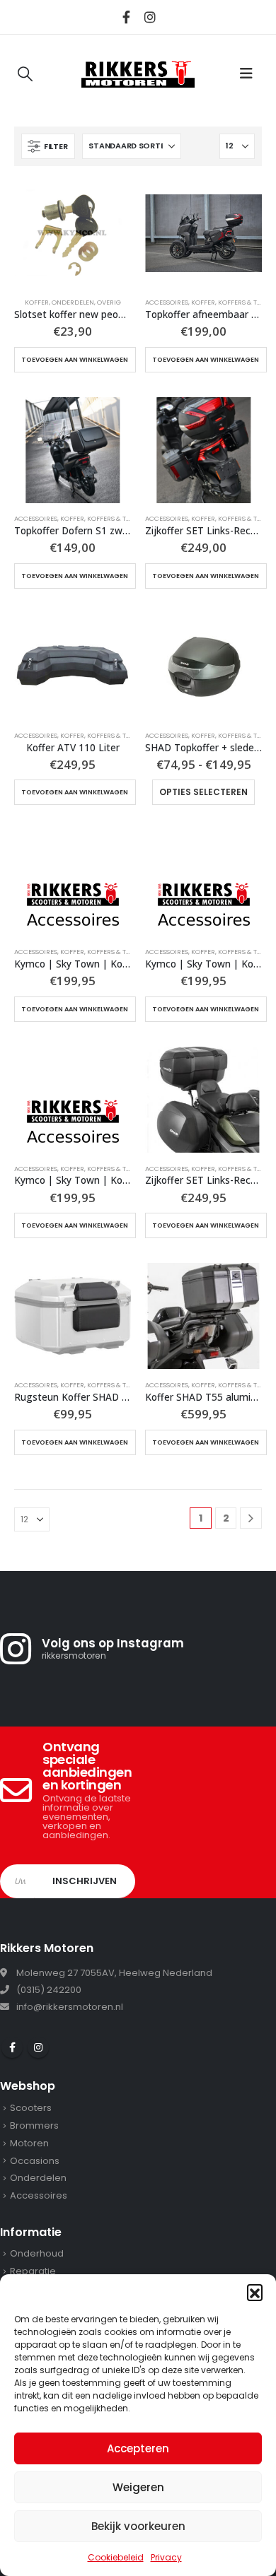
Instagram (38, 2047)
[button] (255, 2292)
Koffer (37, 302)
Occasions (35, 2161)
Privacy (166, 2557)
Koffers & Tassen (116, 518)
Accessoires (167, 302)
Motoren (29, 2143)
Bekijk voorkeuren (138, 2526)
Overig (109, 302)
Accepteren (138, 2448)
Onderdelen (73, 302)
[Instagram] (150, 17)
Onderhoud (37, 2253)
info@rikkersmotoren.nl (70, 2007)
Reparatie (33, 2271)
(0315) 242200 (49, 1990)
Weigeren (138, 2487)
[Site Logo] (138, 73)
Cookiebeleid (116, 2557)
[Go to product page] (73, 233)
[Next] (251, 1518)
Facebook (12, 2047)
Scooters (31, 2108)
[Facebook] (127, 17)
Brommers (34, 2125)
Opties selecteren (203, 792)
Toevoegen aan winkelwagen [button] (75, 360)
